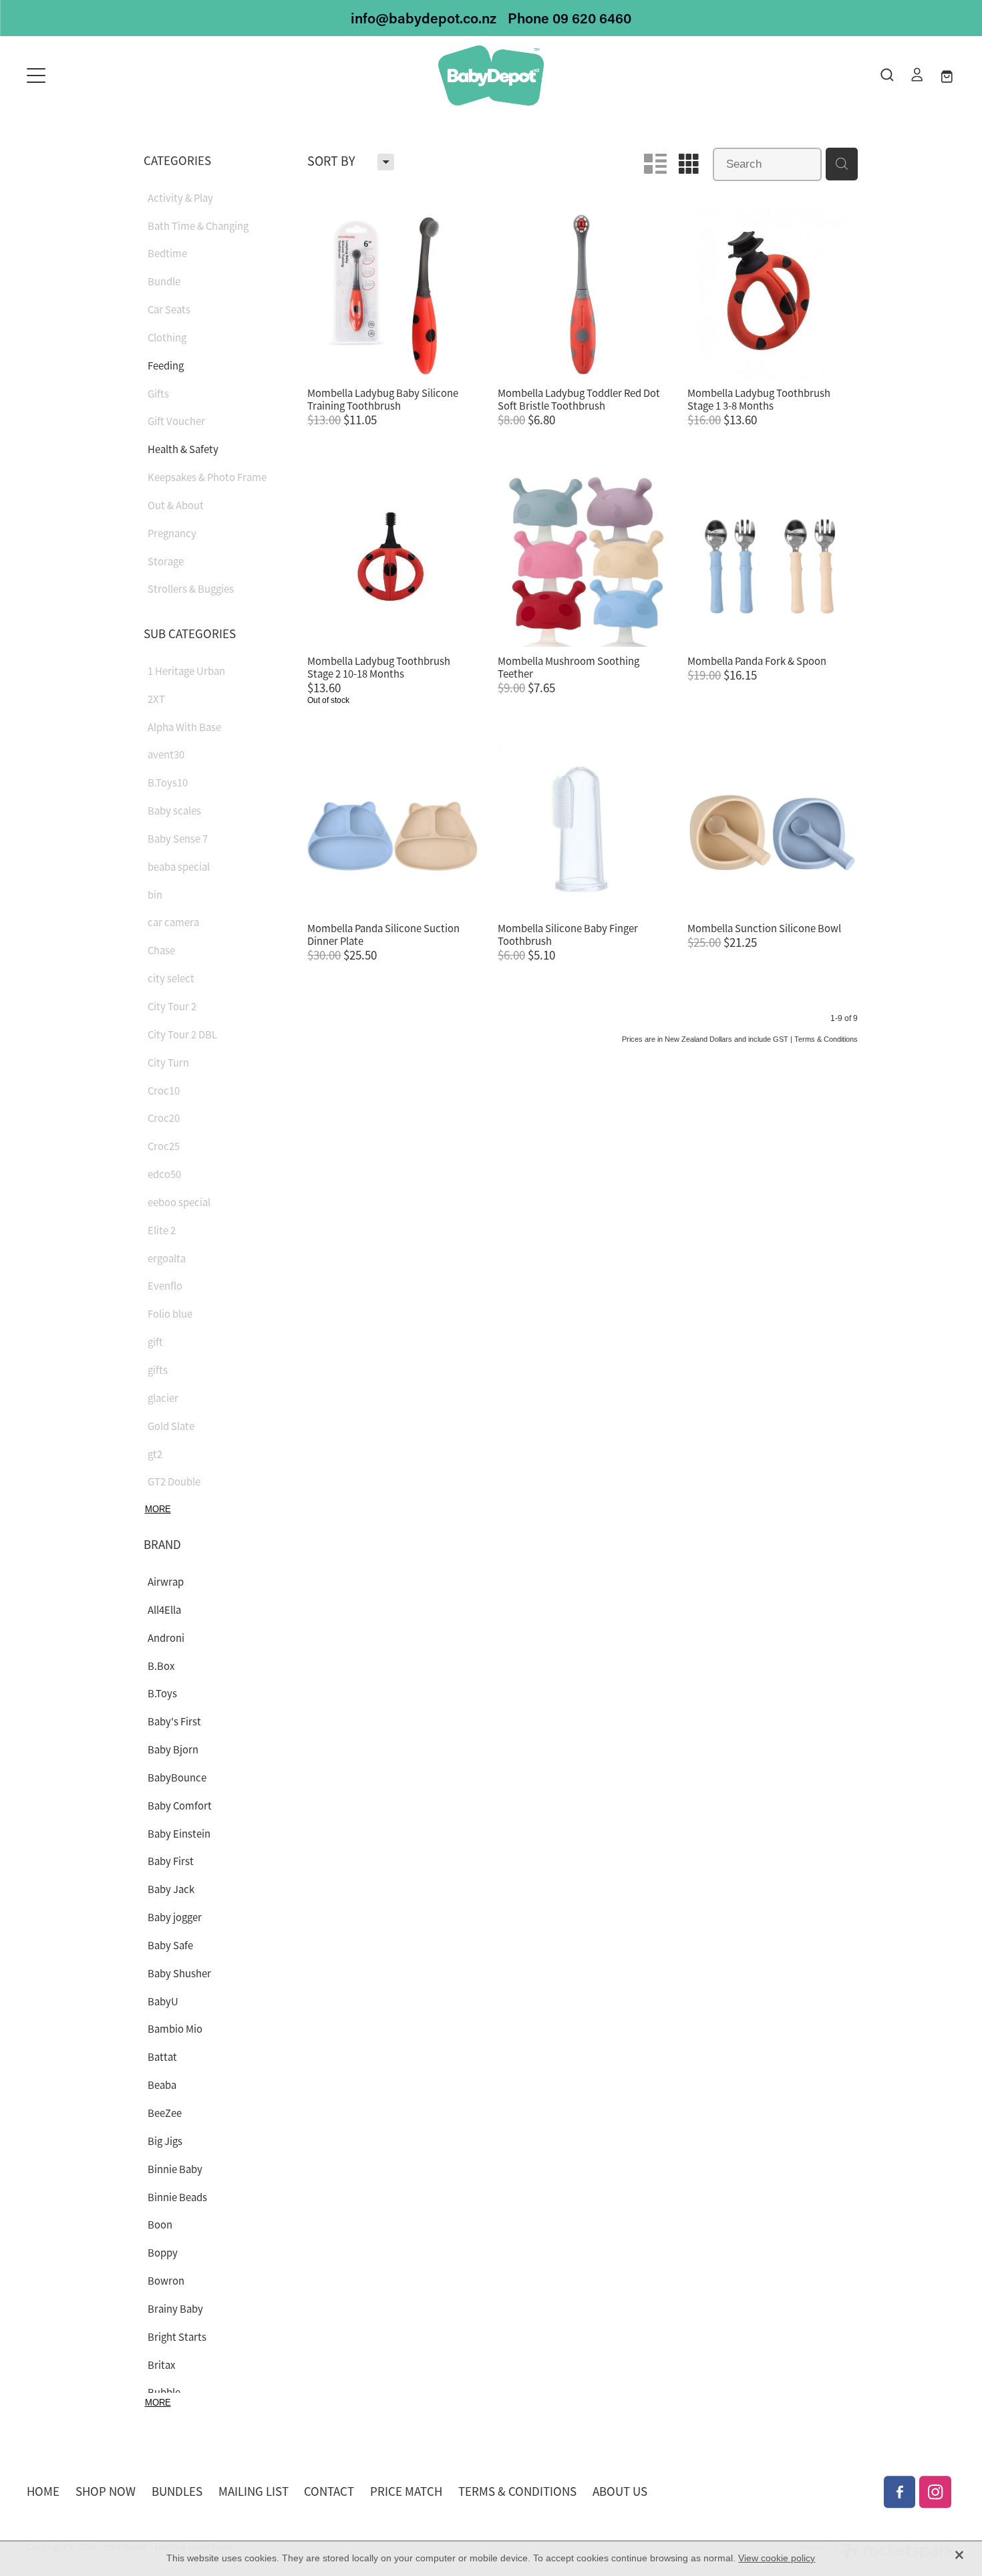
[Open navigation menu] (143, 76)
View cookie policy (777, 2558)
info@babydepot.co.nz (424, 18)
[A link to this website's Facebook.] (900, 2492)
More (158, 1509)
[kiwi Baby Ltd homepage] (491, 76)
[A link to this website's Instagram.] (935, 2492)
